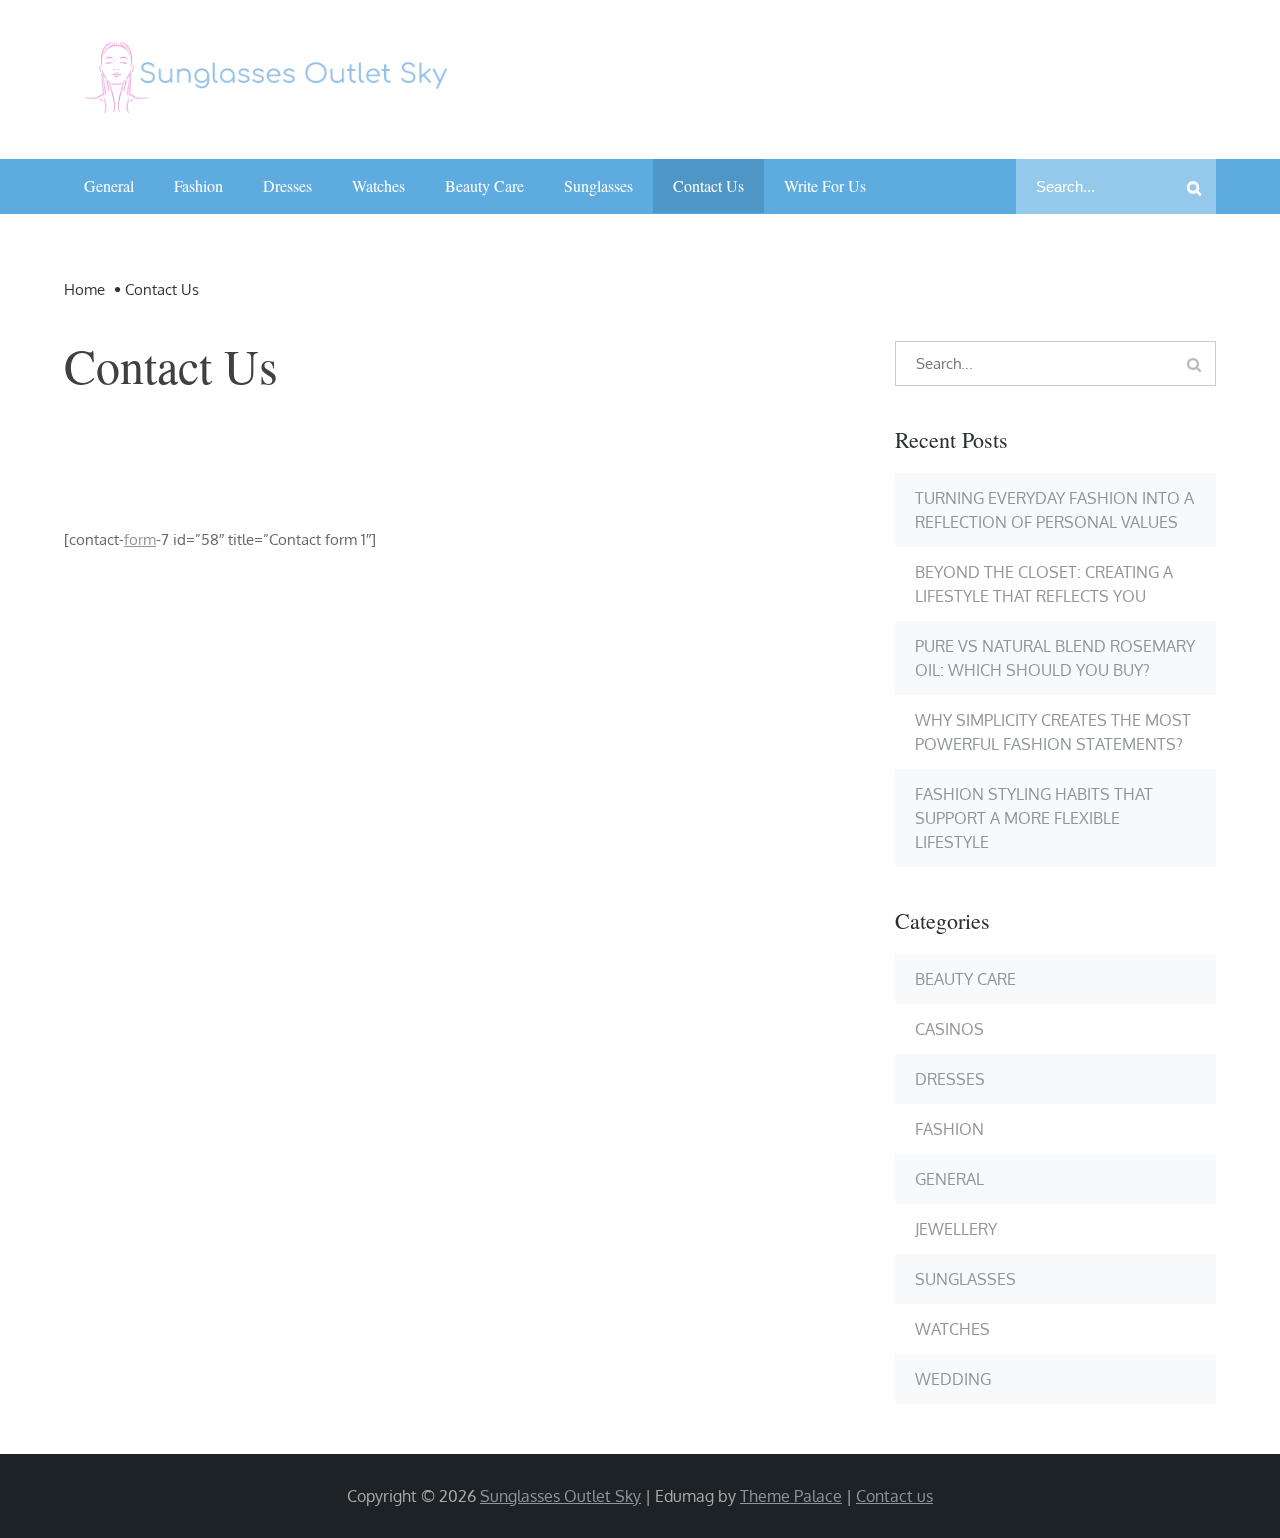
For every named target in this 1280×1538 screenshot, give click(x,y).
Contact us (708, 185)
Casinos (949, 1029)
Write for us (825, 185)
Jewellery (956, 1229)
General (109, 185)
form (140, 539)
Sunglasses (598, 185)
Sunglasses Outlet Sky (560, 1496)
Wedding (953, 1379)
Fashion (198, 185)
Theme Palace (791, 1496)
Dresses (287, 185)
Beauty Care (484, 185)
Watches (378, 185)
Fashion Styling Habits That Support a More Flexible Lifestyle (1034, 818)
